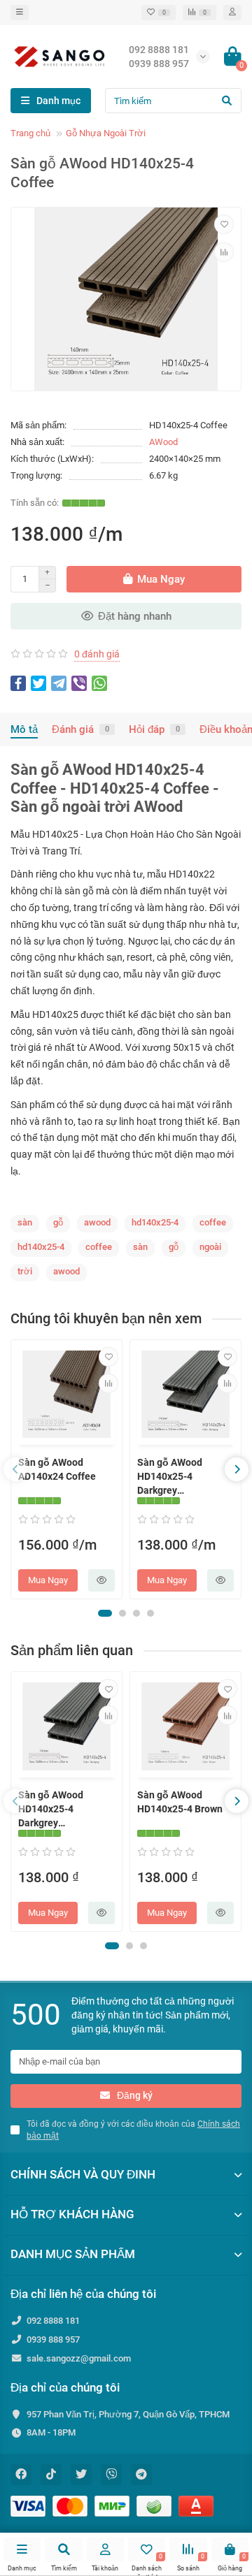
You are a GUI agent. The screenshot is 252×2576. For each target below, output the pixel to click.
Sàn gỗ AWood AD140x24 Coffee (57, 1469)
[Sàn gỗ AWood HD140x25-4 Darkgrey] (185, 1394)
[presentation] (15, 1469)
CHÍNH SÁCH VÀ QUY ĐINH (83, 2174)
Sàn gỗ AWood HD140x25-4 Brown (180, 1802)
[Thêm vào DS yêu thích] (224, 224)
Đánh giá (80, 729)
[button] (105, 1613)
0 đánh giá (97, 654)
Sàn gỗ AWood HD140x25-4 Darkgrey (170, 1476)
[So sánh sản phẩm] (224, 252)
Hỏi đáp (154, 729)
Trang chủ (30, 133)
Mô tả (24, 729)
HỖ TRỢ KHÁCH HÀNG (72, 2214)
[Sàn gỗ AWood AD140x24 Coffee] (66, 1394)
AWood (163, 442)
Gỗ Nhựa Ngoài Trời (106, 133)
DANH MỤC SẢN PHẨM (73, 2254)
